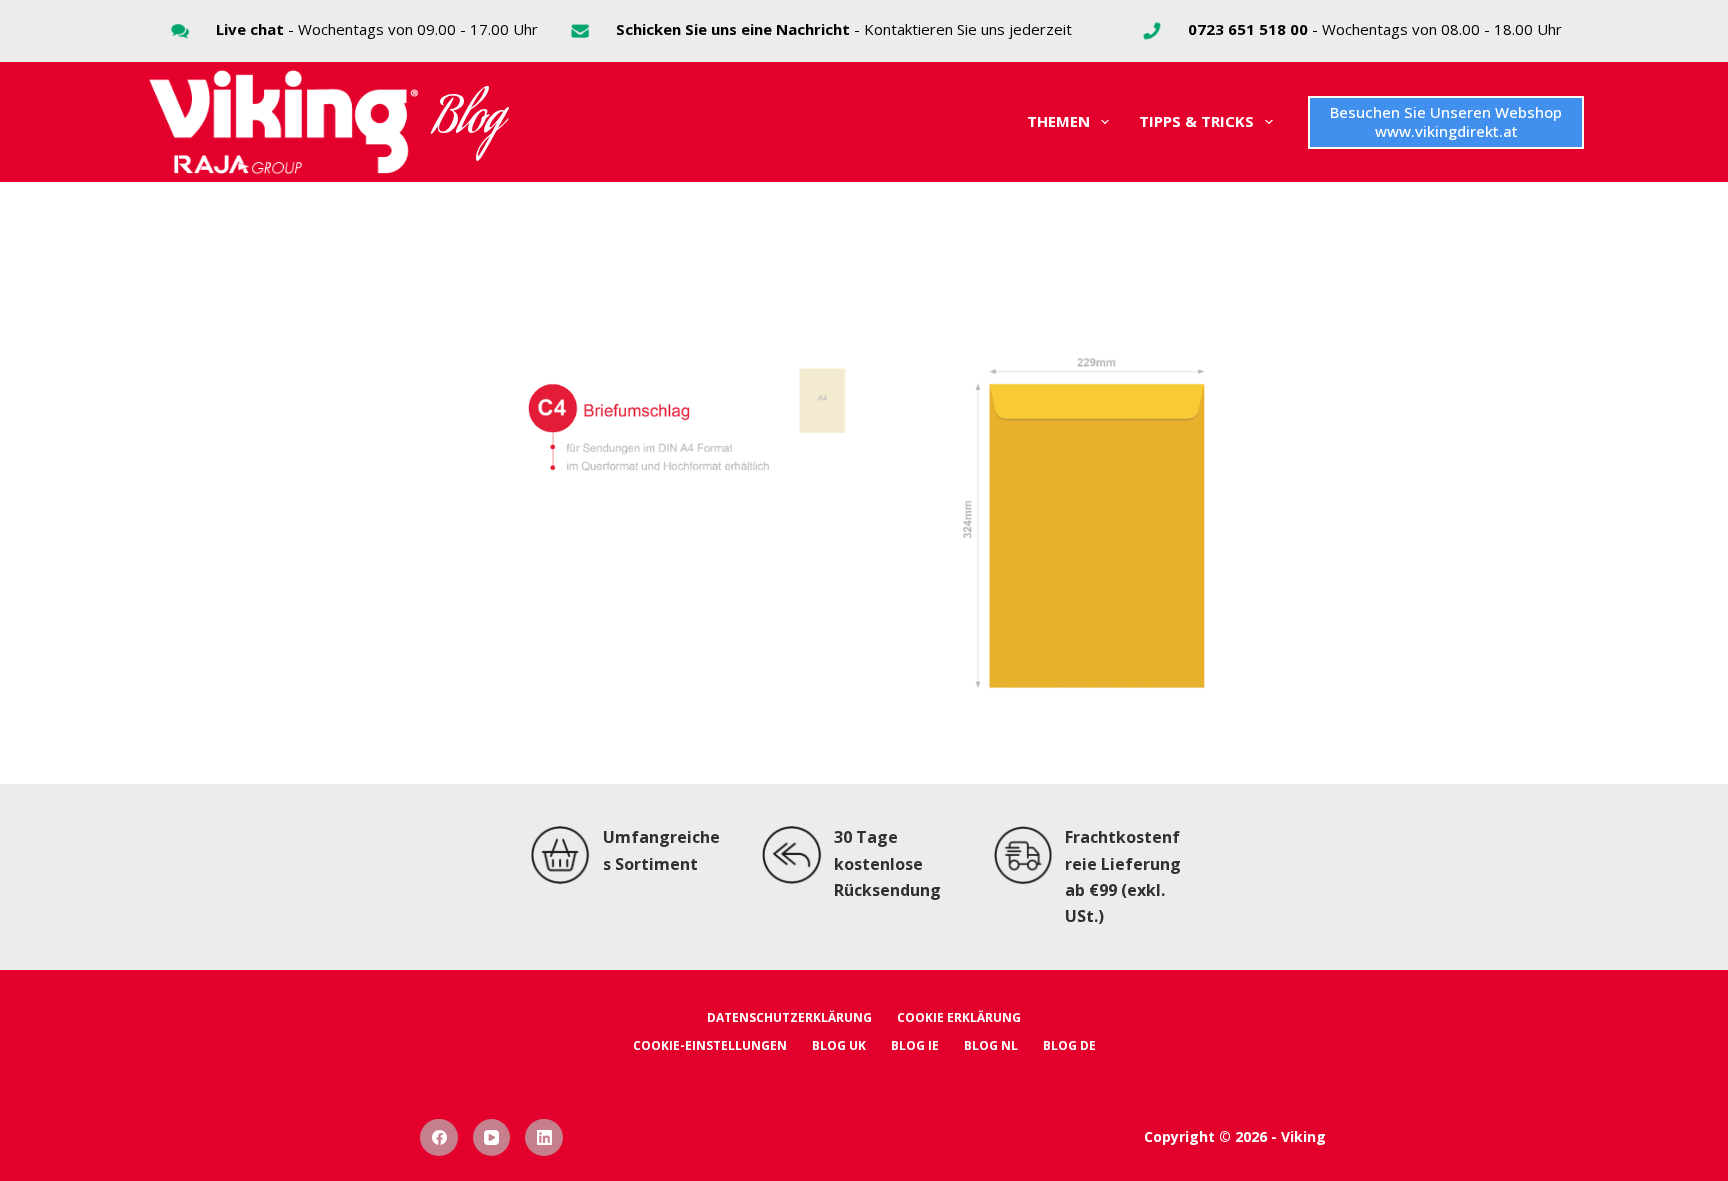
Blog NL (991, 1046)
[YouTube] (492, 1138)
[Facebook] (439, 1138)
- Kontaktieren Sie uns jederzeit (844, 29)
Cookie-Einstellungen (710, 1046)
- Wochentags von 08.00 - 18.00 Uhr (1375, 29)
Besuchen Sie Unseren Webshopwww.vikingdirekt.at (1446, 122)
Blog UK (839, 1046)
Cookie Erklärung (959, 1018)
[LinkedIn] (544, 1138)
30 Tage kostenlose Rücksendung (887, 863)
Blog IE (915, 1046)
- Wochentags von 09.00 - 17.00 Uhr (377, 29)
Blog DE (1069, 1046)
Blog (469, 122)
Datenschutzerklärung (789, 1018)
